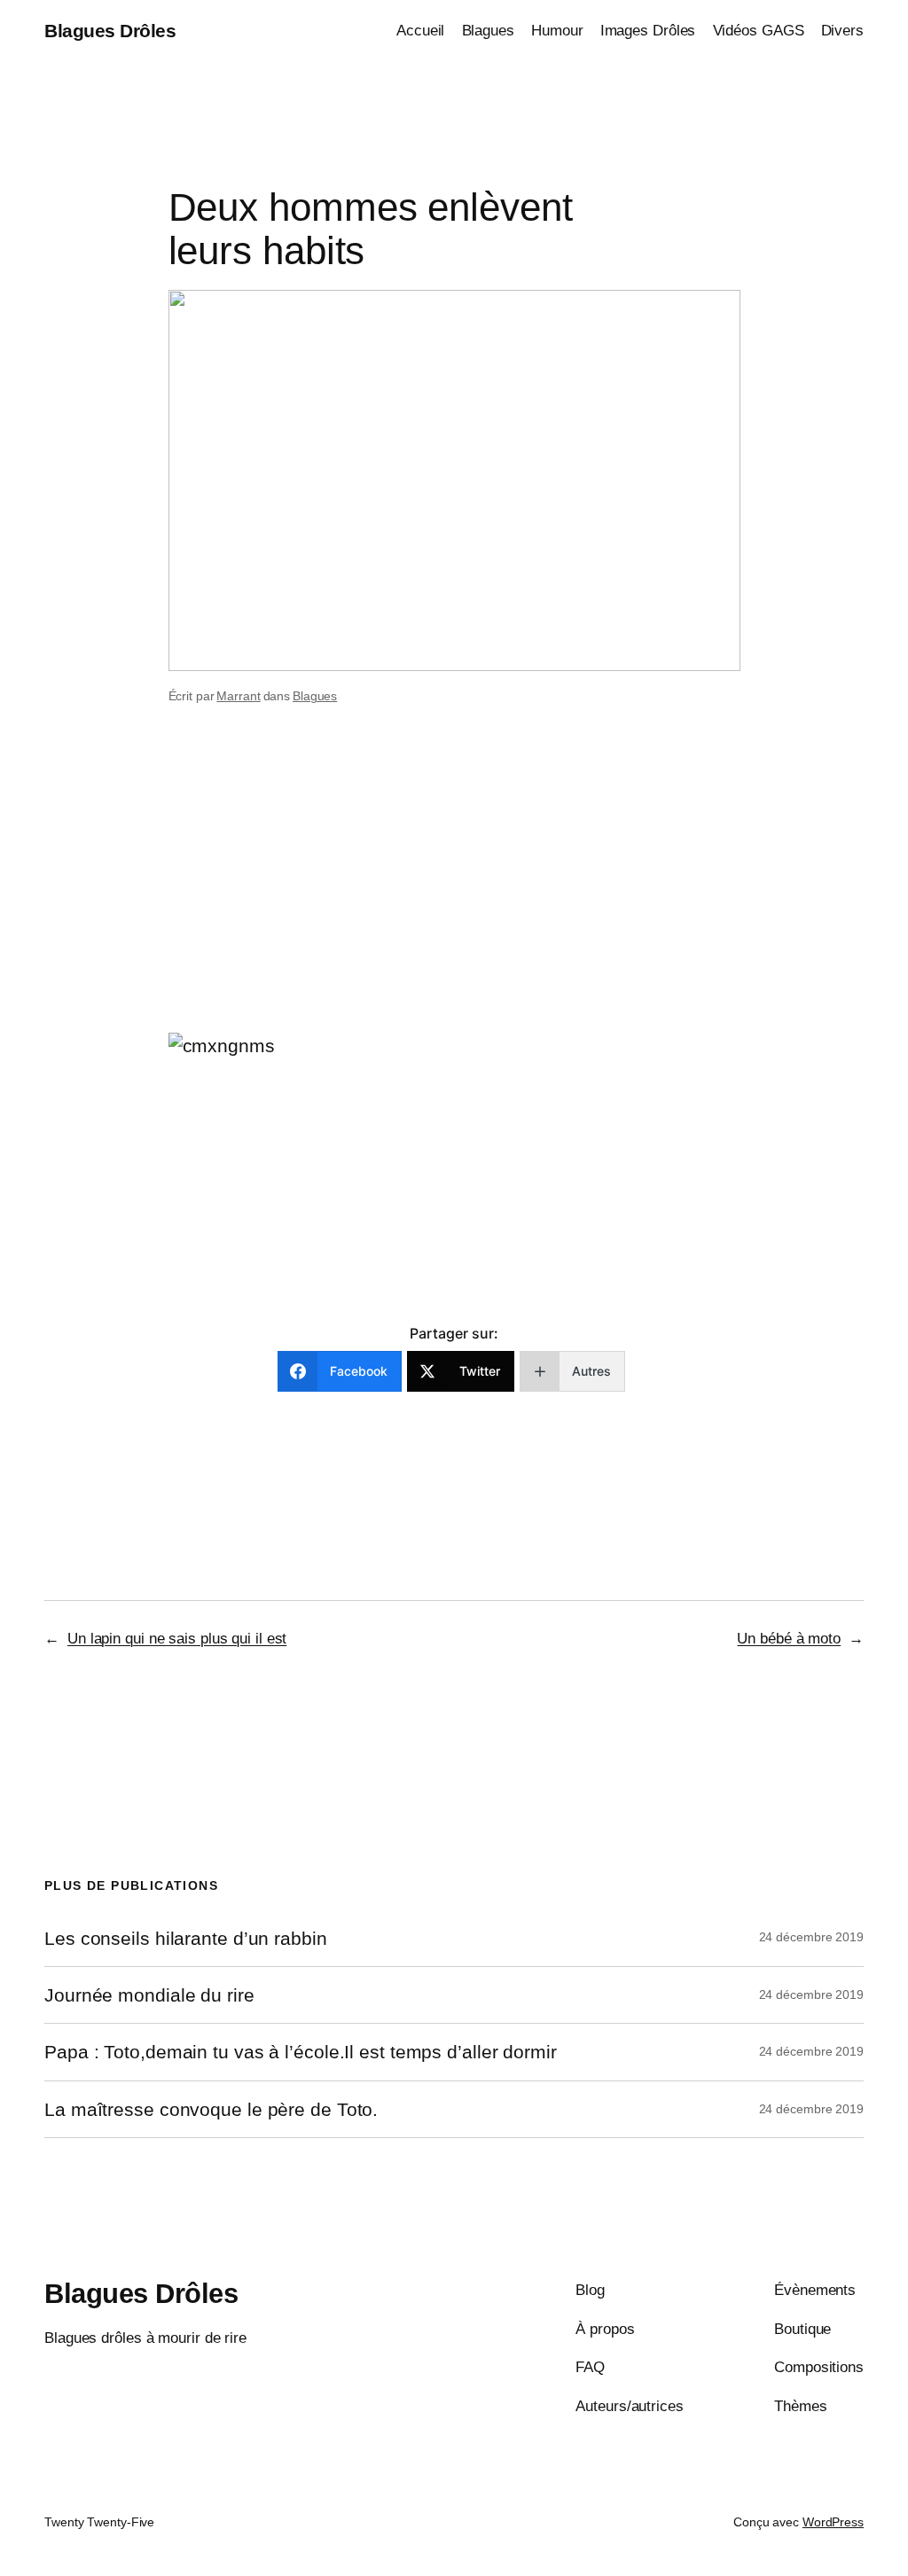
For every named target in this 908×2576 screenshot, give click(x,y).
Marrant (238, 696)
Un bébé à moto (789, 1638)
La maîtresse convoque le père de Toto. (211, 2109)
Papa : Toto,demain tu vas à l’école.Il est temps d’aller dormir (301, 2052)
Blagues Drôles (110, 31)
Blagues (315, 696)
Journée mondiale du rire (149, 1995)
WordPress (833, 2522)
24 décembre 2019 (811, 1937)
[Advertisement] (454, 892)
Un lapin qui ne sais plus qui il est (177, 1638)
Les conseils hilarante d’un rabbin (186, 1938)
